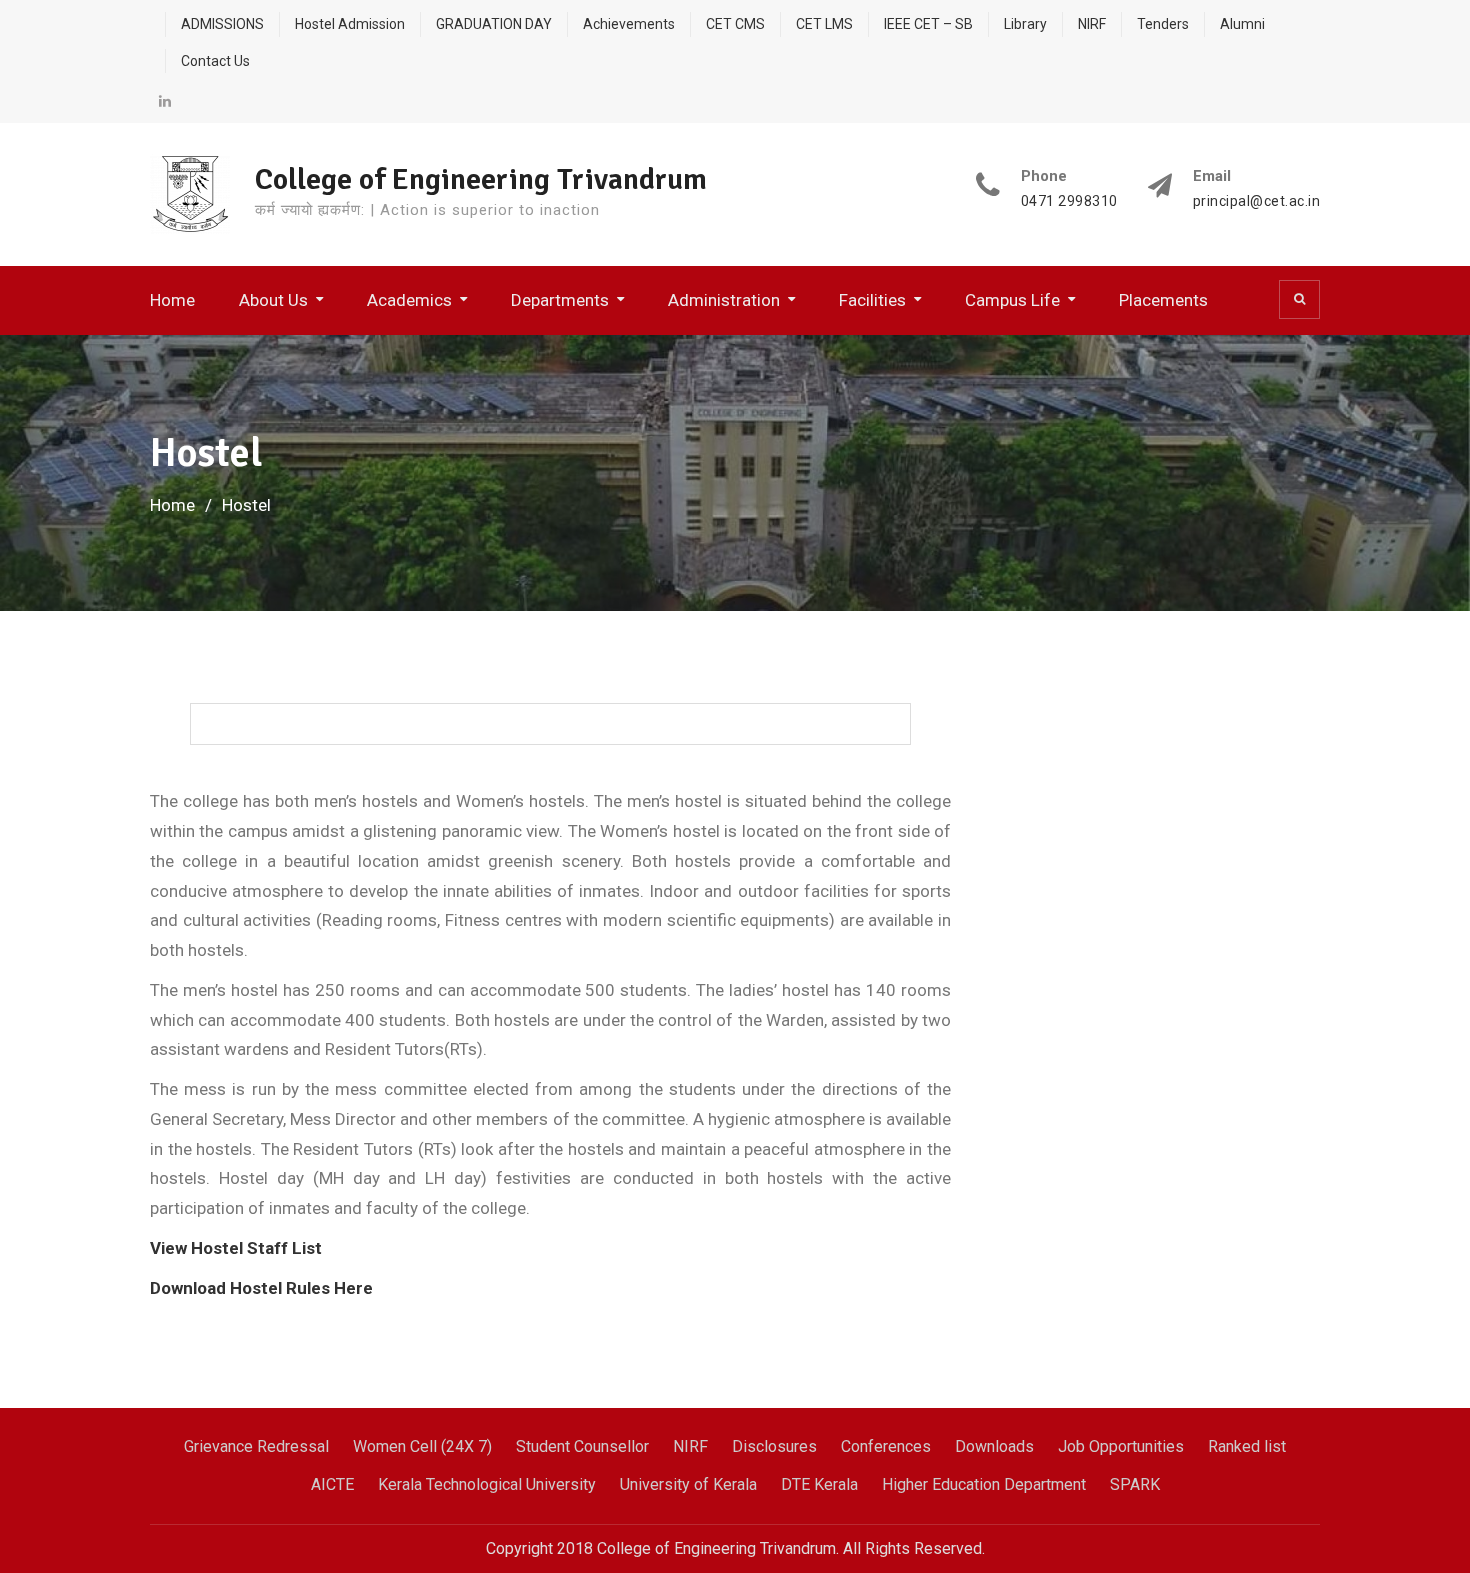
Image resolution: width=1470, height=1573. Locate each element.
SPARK (1135, 1484)
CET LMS (824, 24)
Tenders (1163, 24)
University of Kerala (688, 1484)
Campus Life (1012, 300)
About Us (273, 300)
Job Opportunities (1121, 1446)
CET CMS (735, 24)
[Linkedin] (165, 101)
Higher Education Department (984, 1484)
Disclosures (774, 1446)
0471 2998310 (1069, 201)
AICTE (332, 1484)
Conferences (886, 1446)
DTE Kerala (819, 1484)
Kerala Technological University (487, 1484)
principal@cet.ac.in (1257, 201)
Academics (409, 300)
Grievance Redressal (256, 1446)
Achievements (629, 24)
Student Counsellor (582, 1446)
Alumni (1242, 24)
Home (172, 300)
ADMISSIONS (222, 24)
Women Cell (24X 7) (422, 1446)
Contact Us (215, 61)
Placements (1163, 300)
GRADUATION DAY (494, 24)
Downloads (994, 1446)
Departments (560, 300)
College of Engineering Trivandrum (481, 179)
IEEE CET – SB (928, 24)
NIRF (1092, 24)
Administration (724, 300)
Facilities (872, 300)
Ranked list (1247, 1446)
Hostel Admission (350, 24)
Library (1025, 24)
